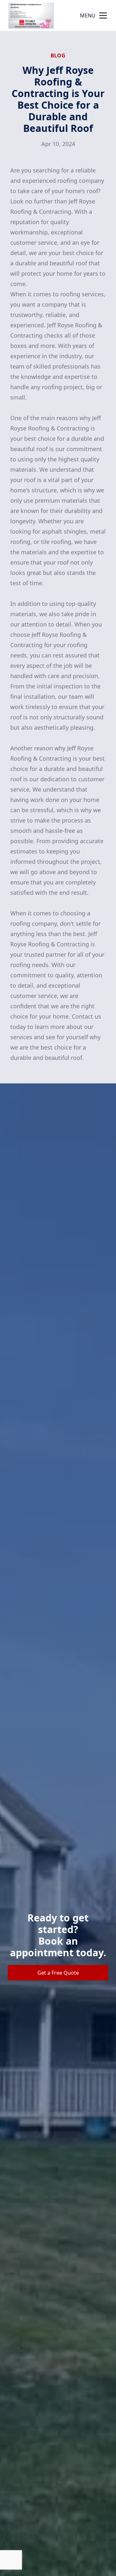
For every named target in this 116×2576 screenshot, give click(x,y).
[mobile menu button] (103, 15)
